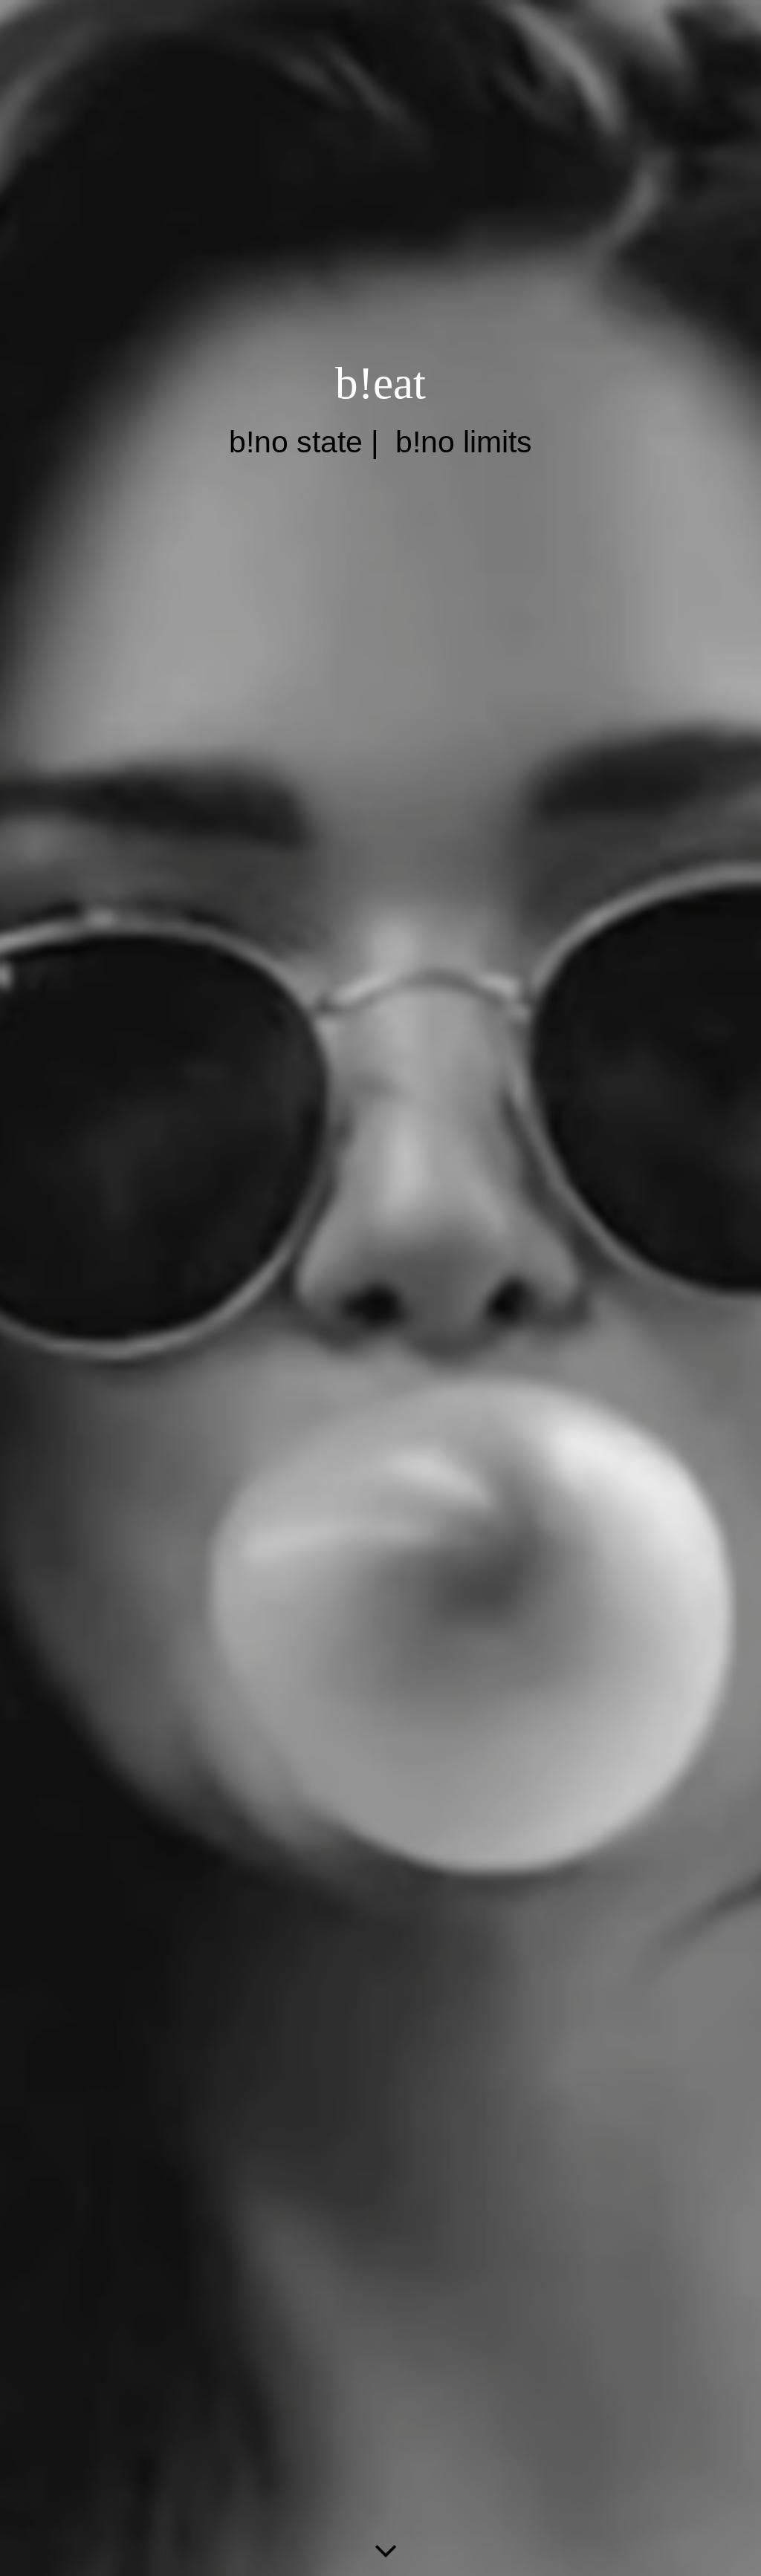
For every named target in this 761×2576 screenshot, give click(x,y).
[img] (380, 1288)
